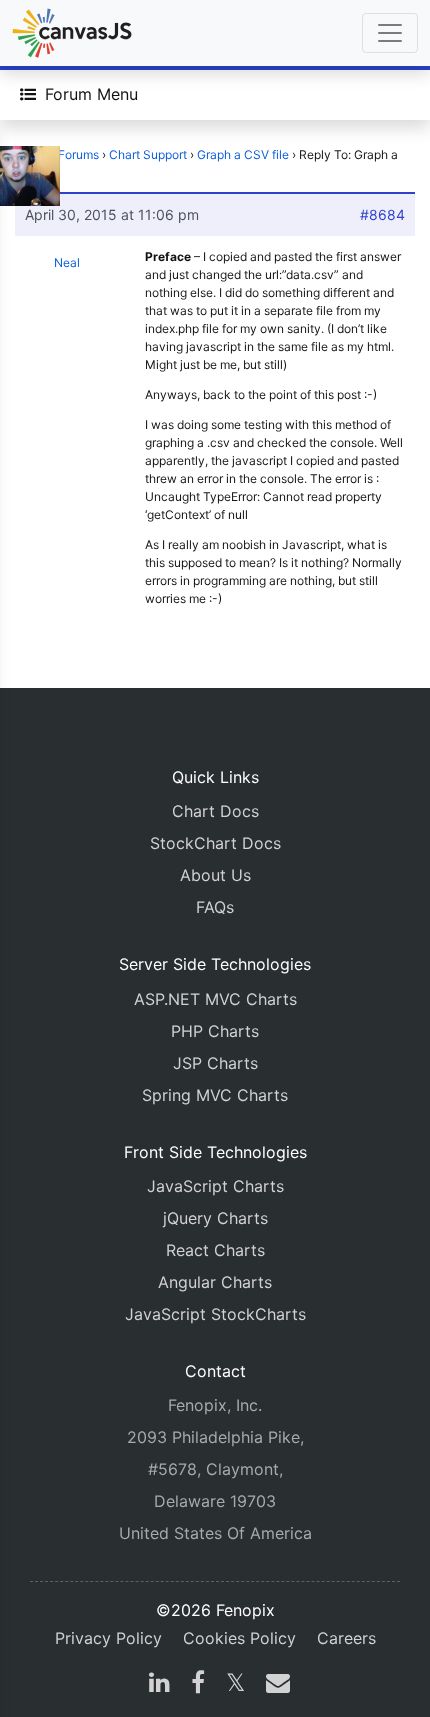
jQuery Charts (215, 1218)
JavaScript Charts (215, 1186)
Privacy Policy (108, 1638)
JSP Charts (215, 1063)
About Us (215, 875)
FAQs (215, 907)
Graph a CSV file (243, 154)
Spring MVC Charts (215, 1095)
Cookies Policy (239, 1638)
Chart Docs (215, 811)
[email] (274, 1685)
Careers (346, 1638)
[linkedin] (159, 1685)
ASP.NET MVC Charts (215, 999)
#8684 (382, 214)
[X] (235, 1685)
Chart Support (148, 154)
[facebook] (198, 1685)
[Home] (72, 33)
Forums (78, 154)
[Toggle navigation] (390, 33)
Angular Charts (215, 1282)
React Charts (215, 1250)
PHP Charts (215, 1031)
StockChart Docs (215, 843)
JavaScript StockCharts (215, 1314)
